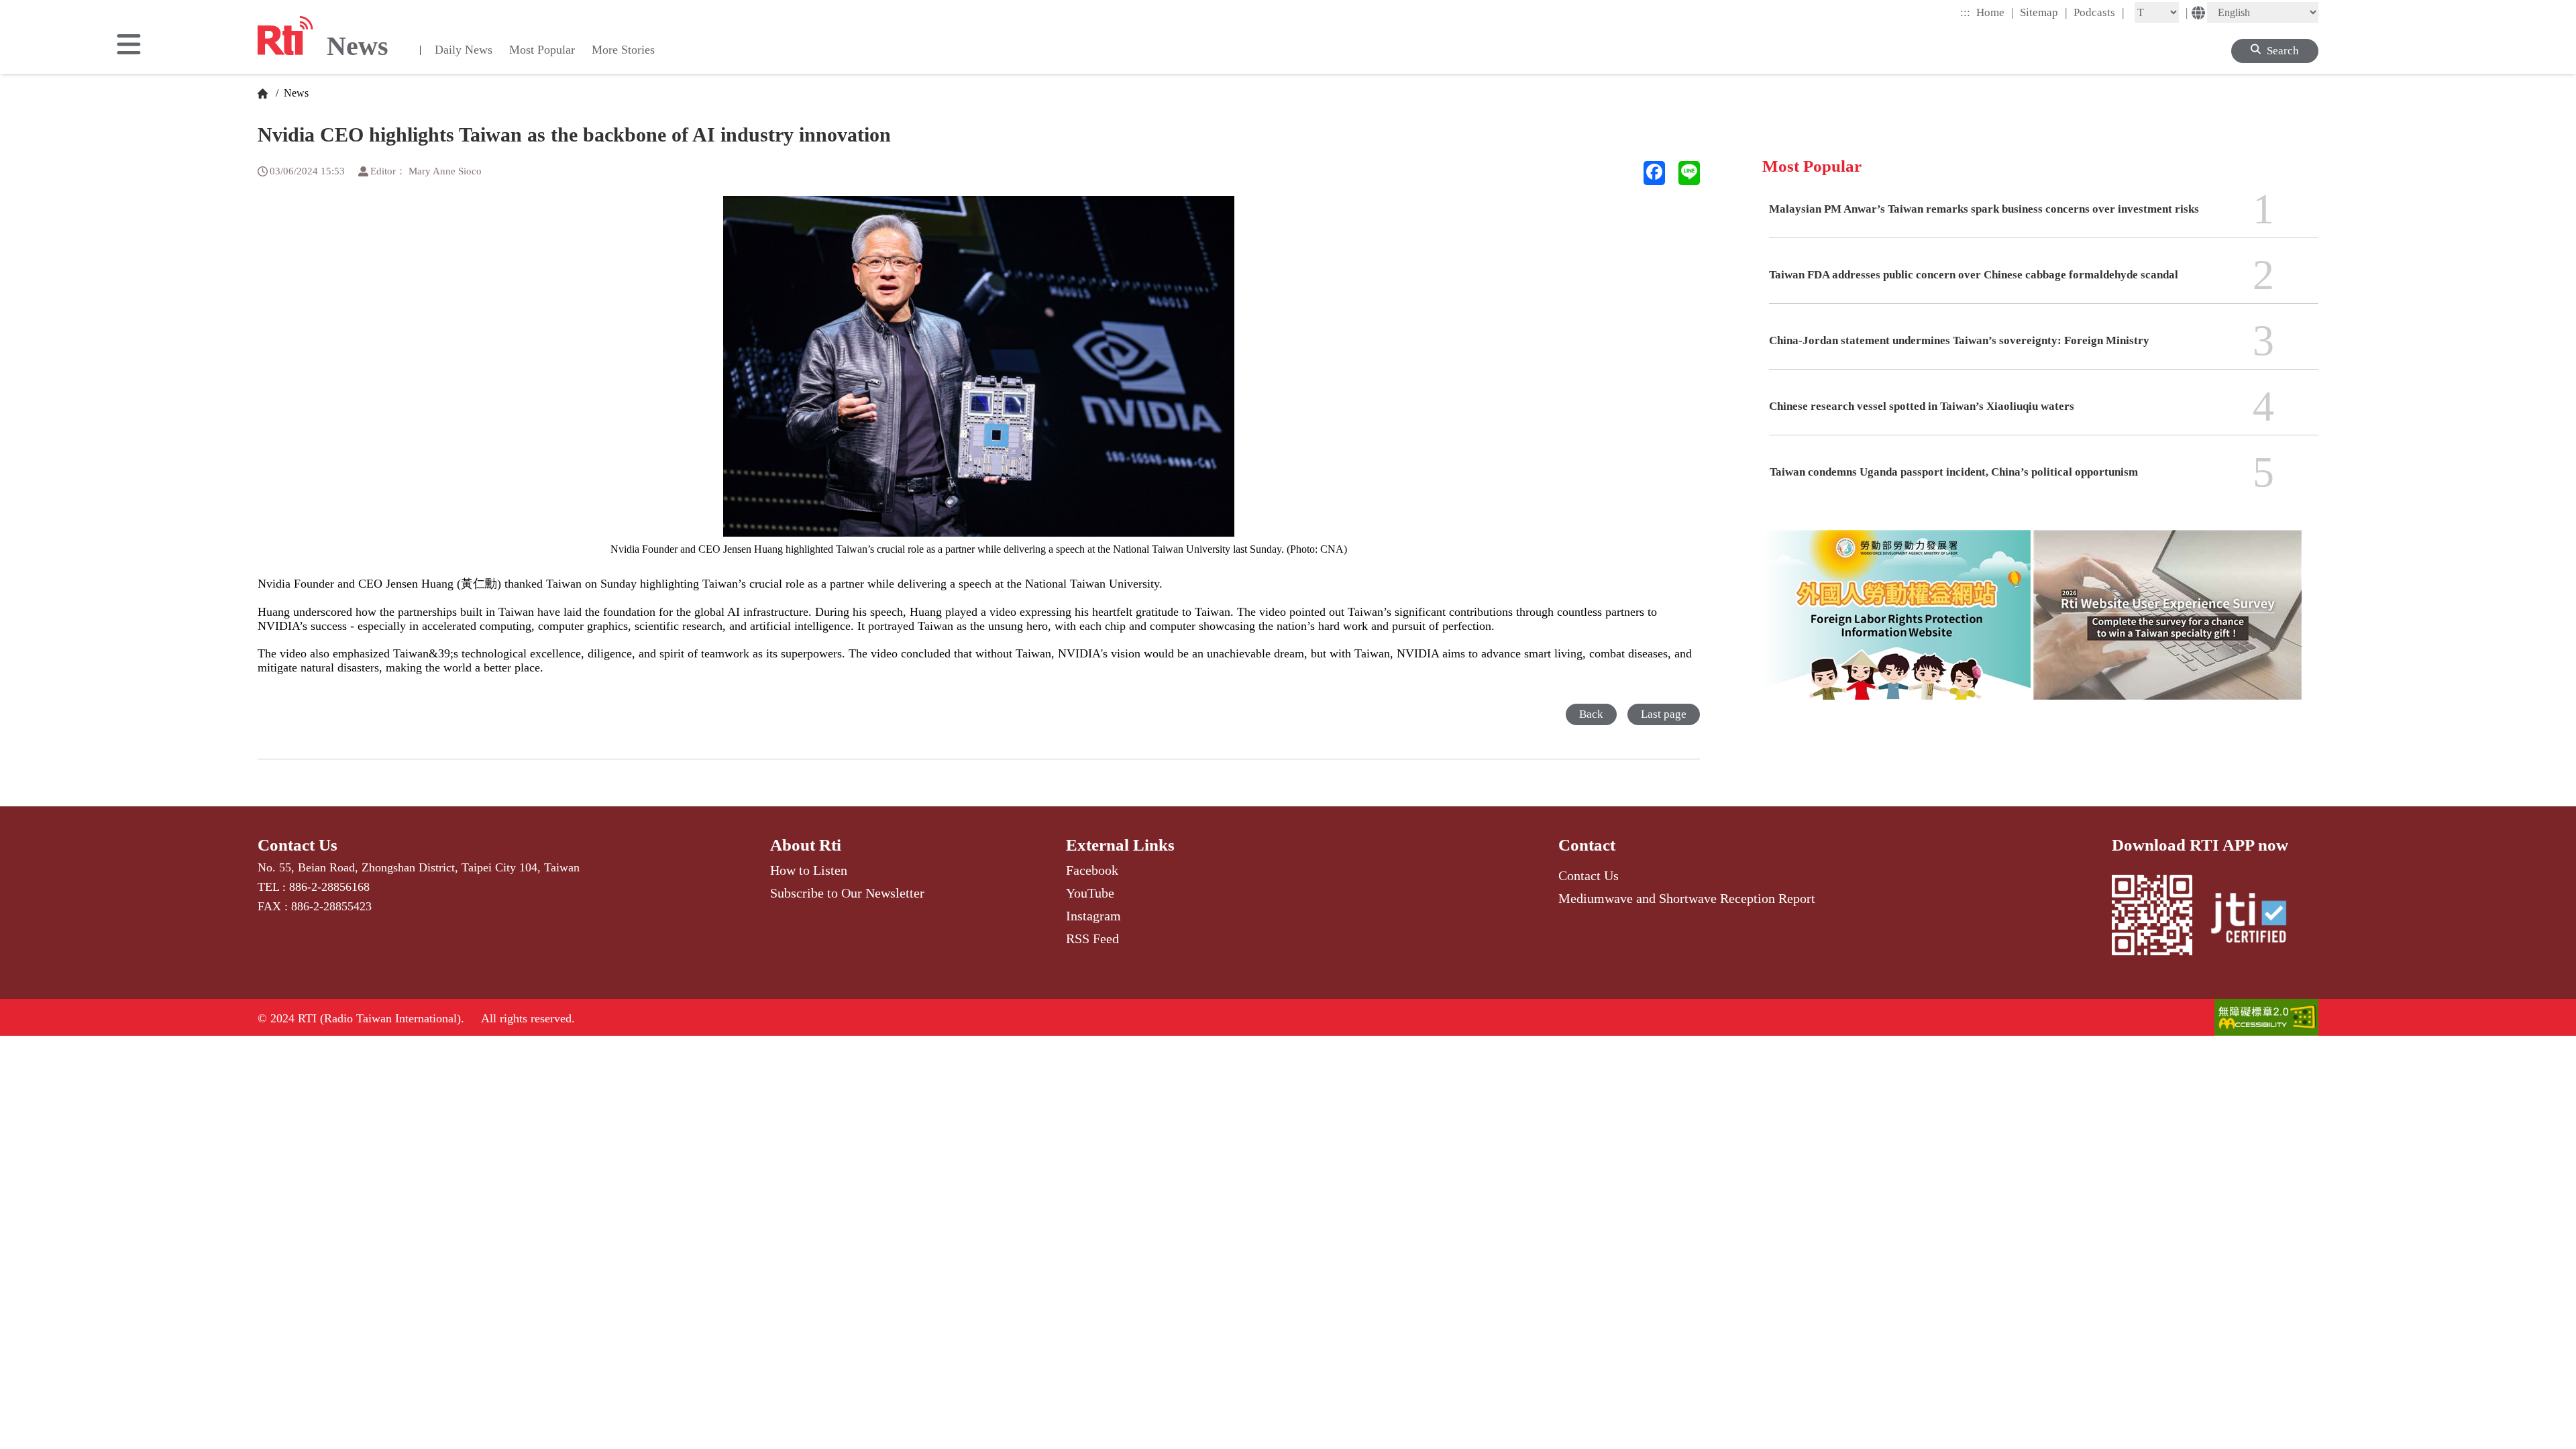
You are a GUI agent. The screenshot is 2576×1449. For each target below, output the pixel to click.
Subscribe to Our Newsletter (847, 893)
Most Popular (542, 50)
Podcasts (2099, 12)
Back (1591, 714)
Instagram (1093, 916)
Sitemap (2044, 12)
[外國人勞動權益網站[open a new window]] (1896, 625)
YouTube (1090, 893)
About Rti (806, 845)
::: (1965, 12)
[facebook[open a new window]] (1654, 173)
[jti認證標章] (2257, 920)
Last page (1664, 714)
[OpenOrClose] (129, 46)
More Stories (623, 50)
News (295, 93)
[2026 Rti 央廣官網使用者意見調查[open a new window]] (2167, 625)
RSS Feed (1092, 938)
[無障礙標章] (2266, 1019)
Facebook (1092, 870)
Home (1995, 12)
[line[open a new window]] (1689, 173)
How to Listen (809, 870)
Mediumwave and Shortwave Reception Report (1687, 898)
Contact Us (298, 845)
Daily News (464, 50)
